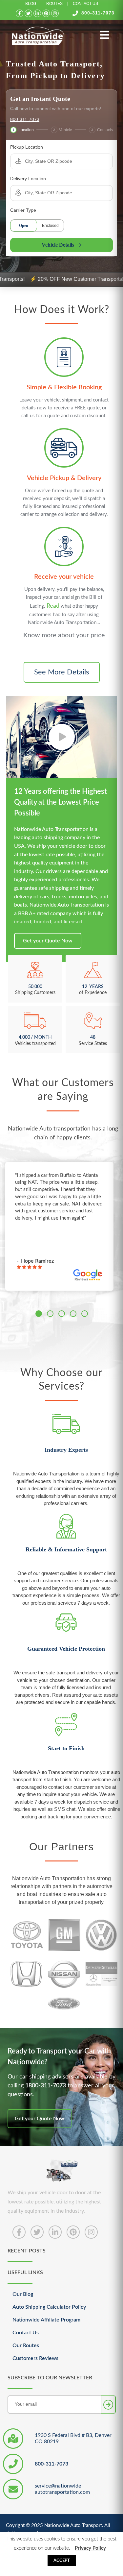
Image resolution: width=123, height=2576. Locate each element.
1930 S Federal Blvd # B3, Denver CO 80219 (73, 2438)
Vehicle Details (58, 245)
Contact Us (85, 4)
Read (53, 606)
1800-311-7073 (46, 2086)
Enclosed (50, 226)
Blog (31, 4)
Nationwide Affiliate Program (46, 2320)
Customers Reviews (35, 2358)
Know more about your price (64, 635)
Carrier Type (23, 210)
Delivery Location (28, 179)
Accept (62, 2561)
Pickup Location (27, 147)
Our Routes (26, 2345)
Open (24, 226)
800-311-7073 (98, 13)
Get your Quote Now (48, 941)
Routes (54, 4)
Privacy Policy (90, 2548)
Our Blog (23, 2294)
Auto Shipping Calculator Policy (49, 2307)
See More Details (62, 672)
